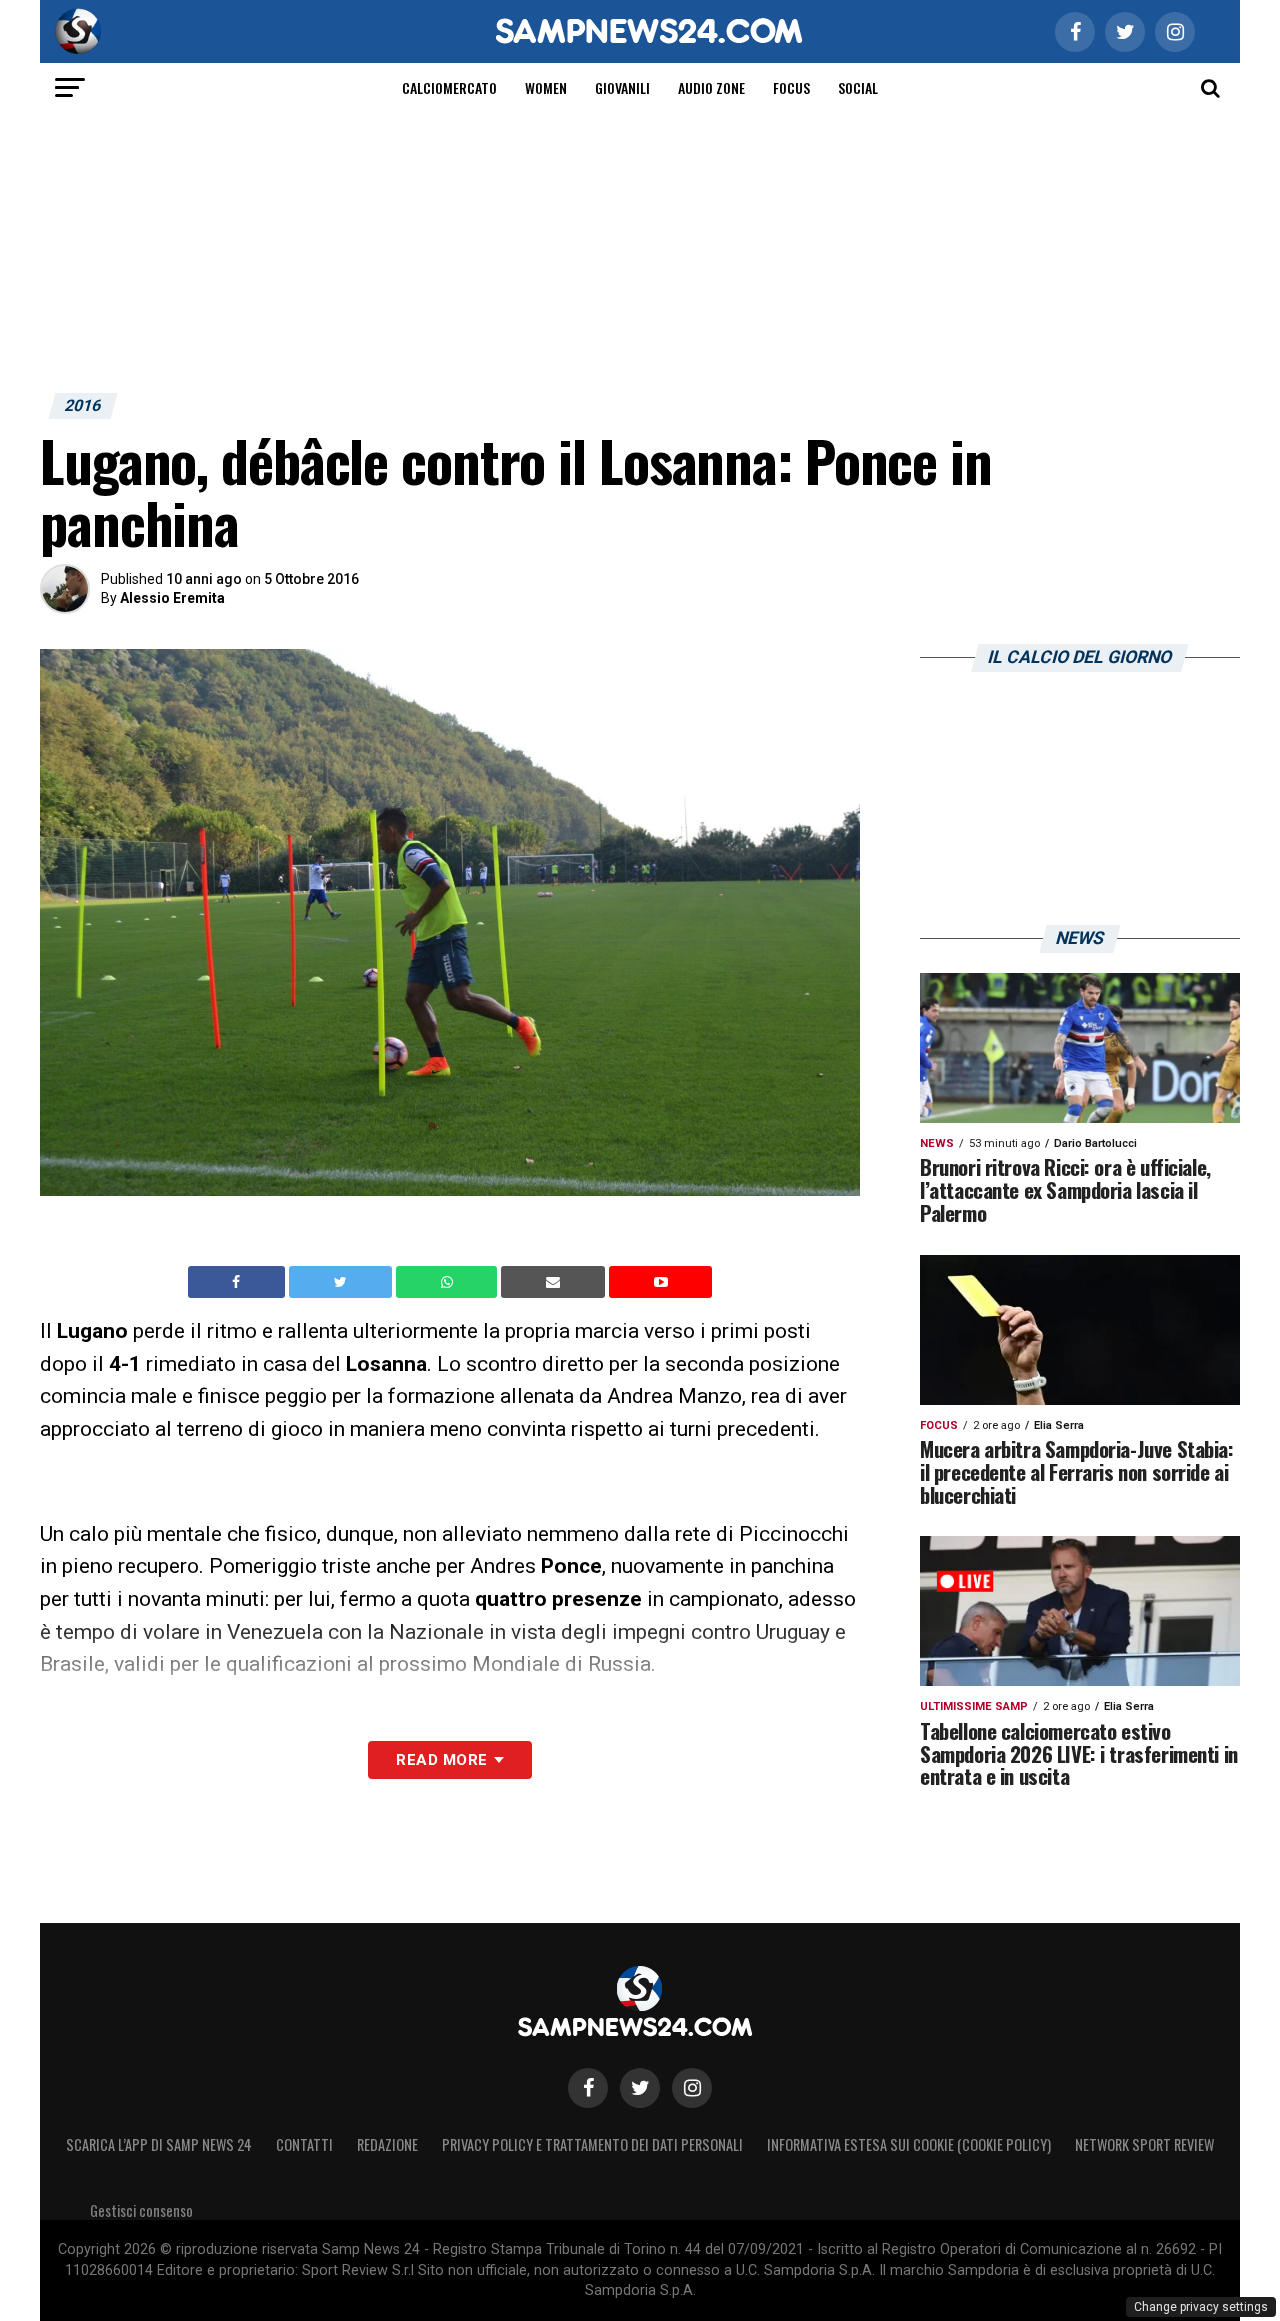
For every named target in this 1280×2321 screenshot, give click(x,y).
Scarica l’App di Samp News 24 (159, 2144)
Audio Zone (711, 87)
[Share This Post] (449, 1282)
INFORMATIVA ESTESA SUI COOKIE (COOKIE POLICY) (909, 2144)
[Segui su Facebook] (588, 2088)
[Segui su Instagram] (692, 2088)
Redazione (387, 2144)
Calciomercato (449, 87)
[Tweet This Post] (342, 1282)
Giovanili (622, 87)
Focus (791, 87)
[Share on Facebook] (239, 1282)
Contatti (304, 2144)
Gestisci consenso (141, 2210)
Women (546, 87)
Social (858, 87)
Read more (441, 1760)
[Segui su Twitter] (640, 2088)
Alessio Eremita (172, 598)
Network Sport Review (1144, 2144)
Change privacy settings (1201, 2307)
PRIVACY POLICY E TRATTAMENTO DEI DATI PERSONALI (592, 2144)
